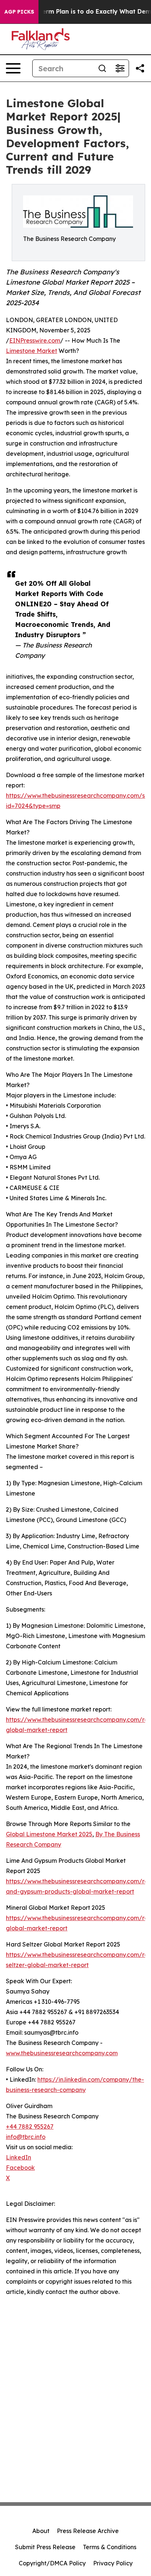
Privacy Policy (113, 2563)
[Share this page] (140, 68)
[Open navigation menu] (13, 68)
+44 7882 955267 (30, 2126)
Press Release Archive (88, 2531)
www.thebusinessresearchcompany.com (62, 2053)
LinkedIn (19, 2157)
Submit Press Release (45, 2547)
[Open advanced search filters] (120, 68)
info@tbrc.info (26, 2137)
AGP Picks (19, 12)
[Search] (102, 68)
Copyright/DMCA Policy (52, 2563)
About (41, 2531)
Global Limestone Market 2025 (49, 1834)
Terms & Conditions (110, 2547)
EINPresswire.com (35, 340)
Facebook (20, 2168)
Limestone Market (32, 351)
